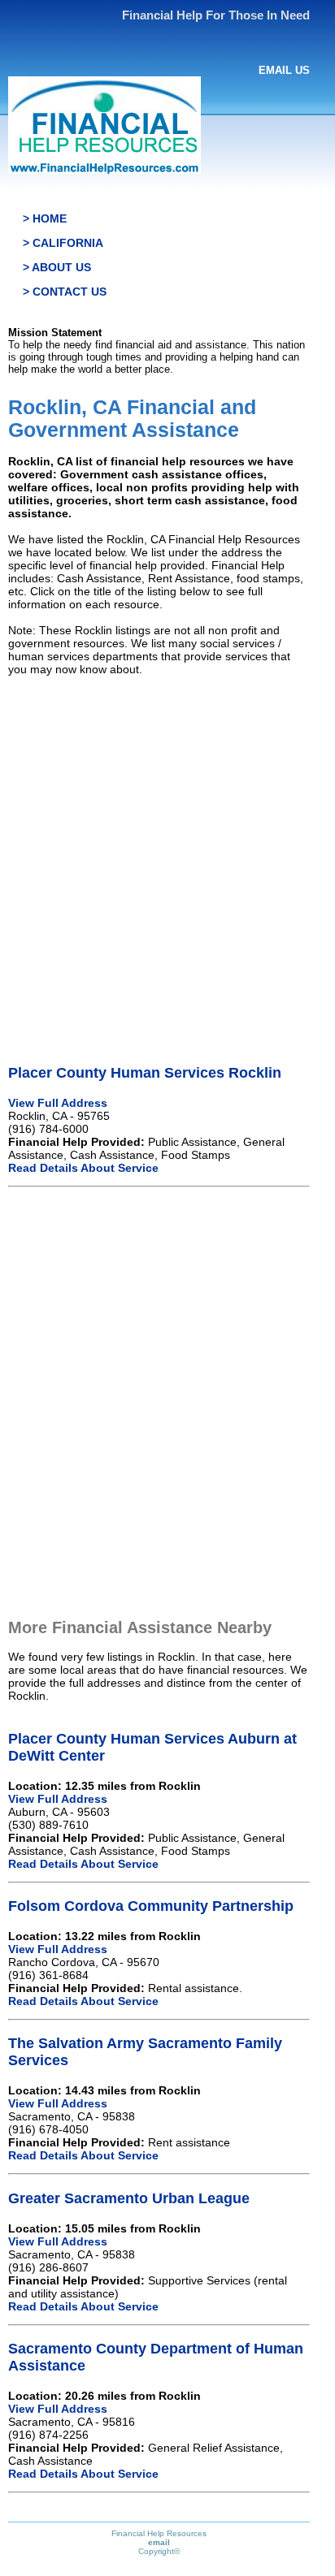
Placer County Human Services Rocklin (145, 1073)
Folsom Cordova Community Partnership (151, 1906)
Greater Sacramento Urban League (129, 2198)
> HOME (45, 218)
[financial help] (104, 170)
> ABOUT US (57, 267)
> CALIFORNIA (63, 243)
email (159, 2542)
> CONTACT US (65, 292)
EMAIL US (284, 70)
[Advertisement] (167, 856)
